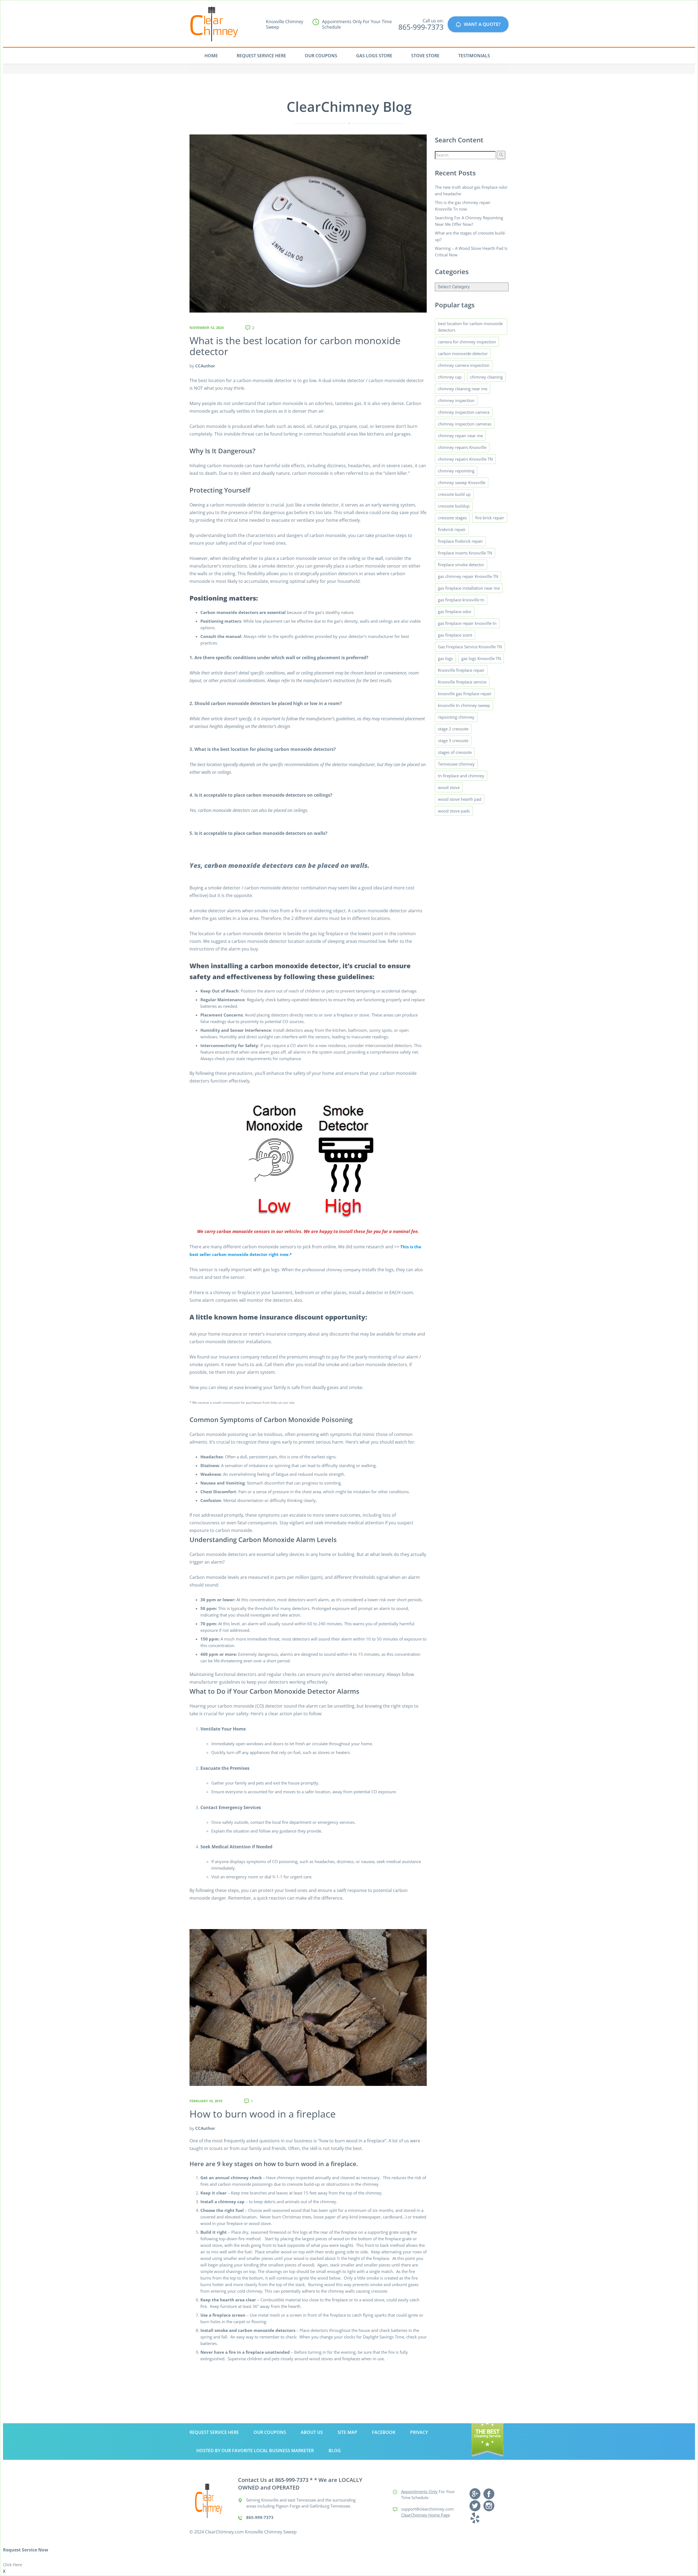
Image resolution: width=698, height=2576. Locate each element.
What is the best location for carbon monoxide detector (295, 346)
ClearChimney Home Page (425, 2515)
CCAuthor (205, 366)
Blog (335, 2451)
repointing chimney (456, 717)
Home (211, 56)
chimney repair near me (460, 436)
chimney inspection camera (464, 412)
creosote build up (454, 494)
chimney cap (450, 377)
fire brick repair (490, 518)
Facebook (384, 2432)
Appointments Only (419, 2491)
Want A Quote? (482, 24)
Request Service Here (261, 56)
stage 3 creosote (453, 740)
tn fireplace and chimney (461, 776)
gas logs (445, 658)
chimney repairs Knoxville (462, 447)
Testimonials (474, 56)
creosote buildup (454, 506)
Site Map (347, 2432)
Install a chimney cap (222, 2202)
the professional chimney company (328, 1270)
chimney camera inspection (464, 365)
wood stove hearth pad (460, 799)
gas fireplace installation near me (469, 588)
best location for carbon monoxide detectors (470, 327)
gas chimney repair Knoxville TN (468, 576)
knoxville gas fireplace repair (465, 694)
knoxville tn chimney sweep (464, 705)
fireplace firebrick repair (460, 541)
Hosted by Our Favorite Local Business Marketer (255, 2451)
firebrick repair (452, 529)
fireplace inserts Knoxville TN (465, 553)
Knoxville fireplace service (462, 682)
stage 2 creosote (453, 729)
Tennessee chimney (456, 764)
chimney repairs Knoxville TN (465, 459)
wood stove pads (454, 811)
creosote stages (452, 518)
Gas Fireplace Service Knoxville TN (470, 647)
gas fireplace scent (455, 635)
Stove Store (425, 56)
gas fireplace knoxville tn (461, 600)
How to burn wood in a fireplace (263, 2114)
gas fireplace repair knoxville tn (467, 623)
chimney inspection (456, 400)
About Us (312, 2432)
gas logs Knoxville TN (481, 658)
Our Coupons (321, 56)
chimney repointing (456, 471)
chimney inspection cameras (465, 424)
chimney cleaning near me (463, 389)
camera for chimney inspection (467, 342)
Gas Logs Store (374, 56)
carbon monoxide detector (463, 353)
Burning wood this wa (328, 2284)
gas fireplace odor (455, 611)
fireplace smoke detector (461, 565)
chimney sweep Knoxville (462, 482)
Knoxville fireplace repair (461, 670)
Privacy (419, 2432)
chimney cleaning (486, 377)
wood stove (449, 787)
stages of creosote (455, 752)
